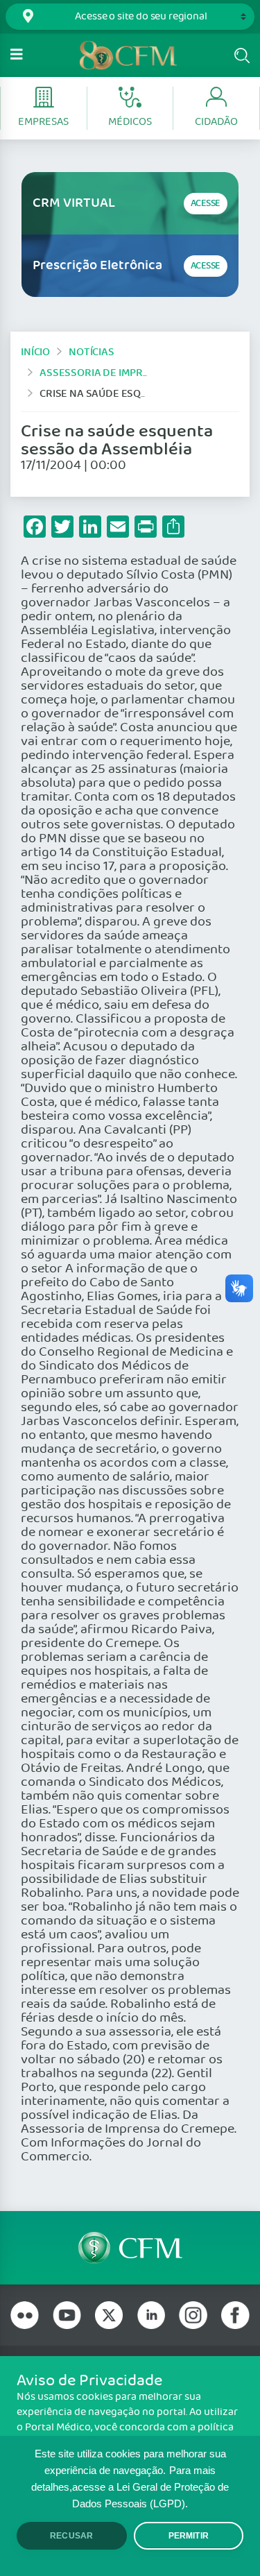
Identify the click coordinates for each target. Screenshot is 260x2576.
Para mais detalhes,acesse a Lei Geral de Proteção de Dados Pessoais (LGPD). (130, 2487)
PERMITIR (189, 2536)
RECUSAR (71, 2536)
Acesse (206, 204)
